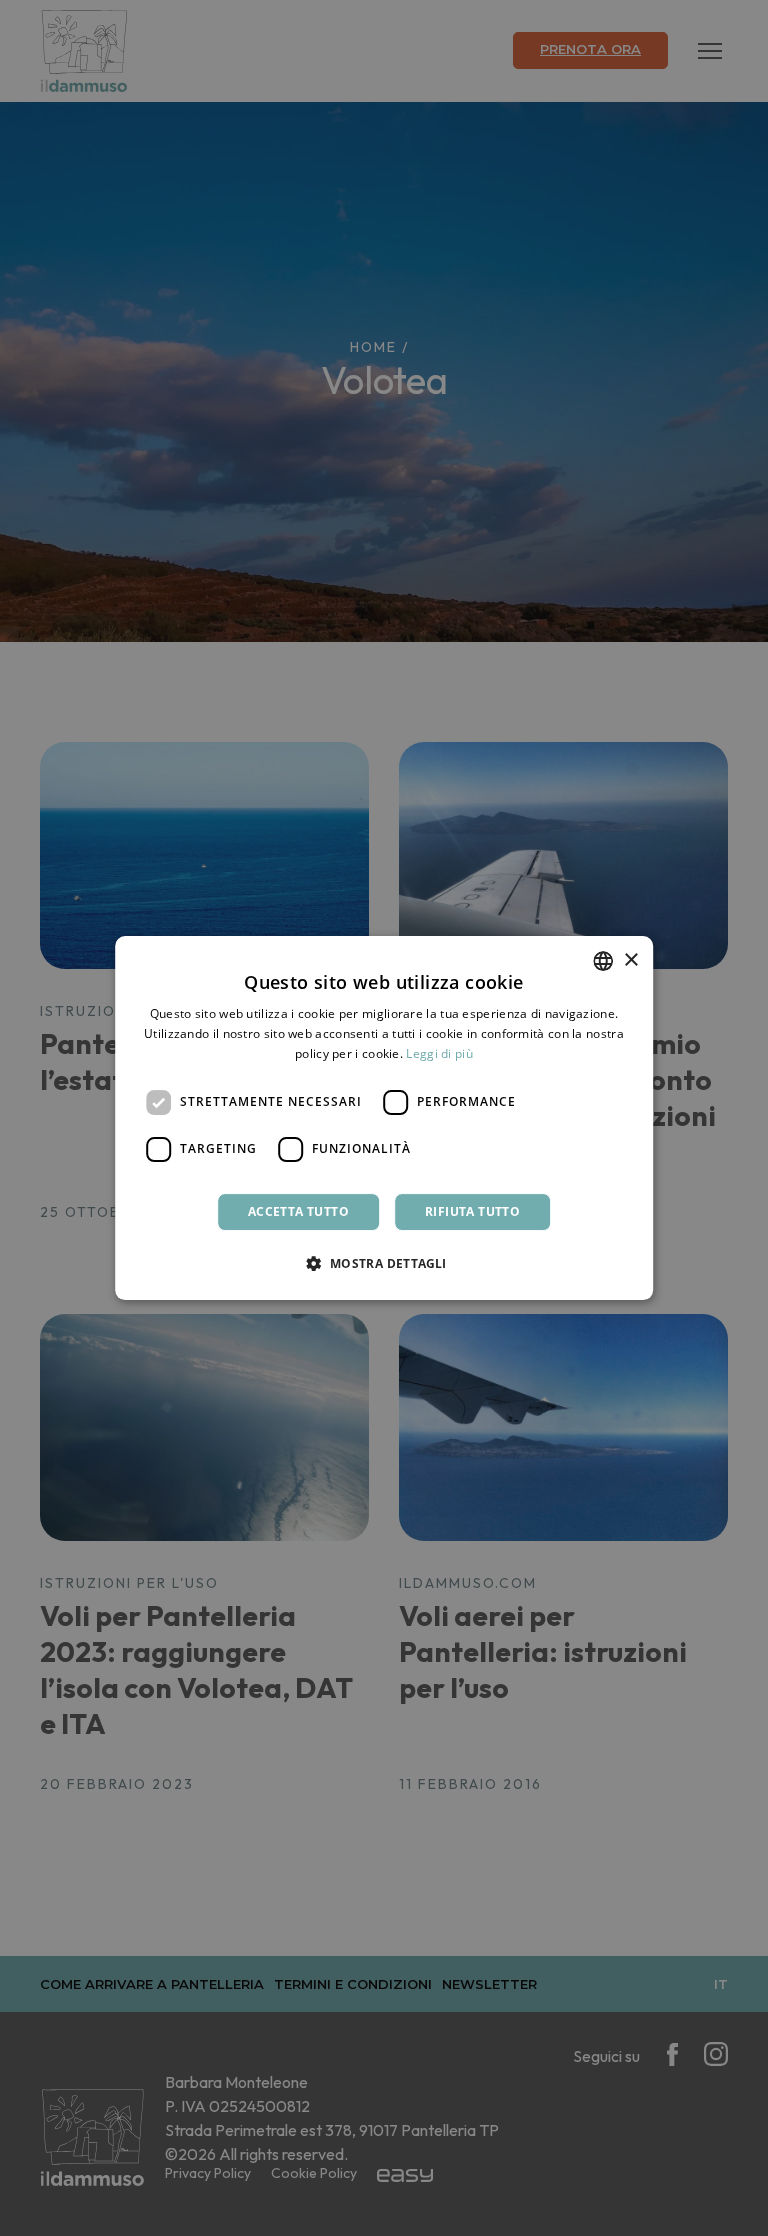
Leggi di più (439, 1053)
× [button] (630, 960)
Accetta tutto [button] (298, 1211)
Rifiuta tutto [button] (472, 1211)
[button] (383, 1263)
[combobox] (603, 961)
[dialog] (384, 1118)
